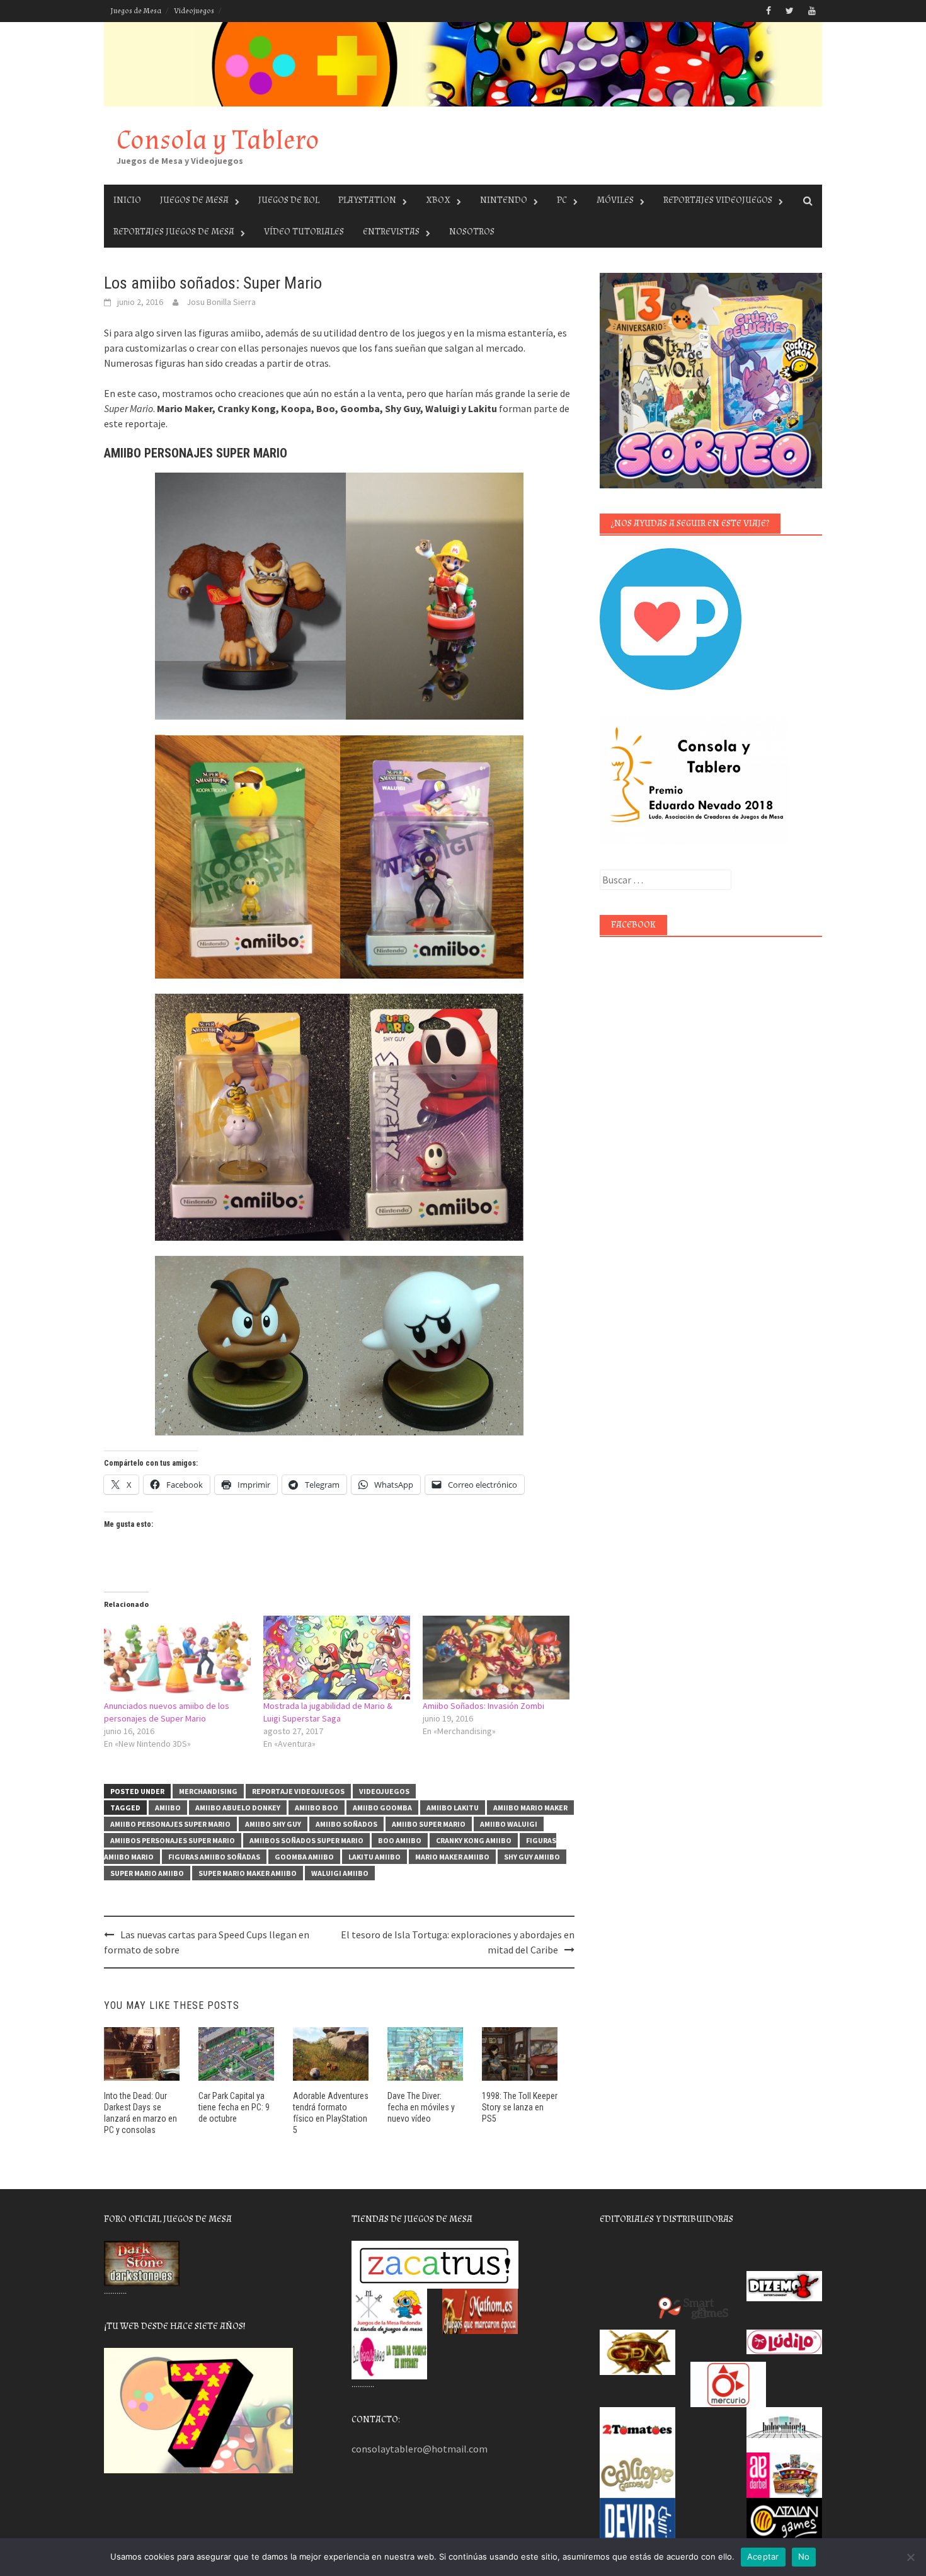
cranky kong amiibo (474, 1840)
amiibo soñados (346, 1824)
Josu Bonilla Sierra (221, 302)
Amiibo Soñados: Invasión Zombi (483, 1706)
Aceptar (763, 2556)
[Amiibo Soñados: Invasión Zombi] (496, 1658)
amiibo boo (317, 1808)
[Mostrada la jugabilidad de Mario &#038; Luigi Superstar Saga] (337, 1658)
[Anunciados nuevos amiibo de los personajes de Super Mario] (177, 1658)
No (804, 2556)
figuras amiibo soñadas (214, 1857)
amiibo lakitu (453, 1808)
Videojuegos (194, 11)
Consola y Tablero (218, 140)
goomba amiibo (304, 1857)
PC (562, 200)
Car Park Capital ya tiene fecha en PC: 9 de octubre (234, 2107)
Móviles (615, 200)
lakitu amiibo (374, 1857)
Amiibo (168, 1808)
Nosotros (472, 232)
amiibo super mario (429, 1824)
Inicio (127, 200)
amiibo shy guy (273, 1824)
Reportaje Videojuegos (298, 1791)
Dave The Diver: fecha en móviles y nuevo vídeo (421, 2107)
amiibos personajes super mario (173, 1840)
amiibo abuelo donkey (238, 1808)
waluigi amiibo (340, 1873)
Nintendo (504, 200)
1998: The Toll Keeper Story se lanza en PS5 (520, 2107)
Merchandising (208, 1791)
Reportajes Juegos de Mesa (174, 232)
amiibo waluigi (509, 1824)
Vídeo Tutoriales (304, 232)
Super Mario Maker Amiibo (248, 1873)
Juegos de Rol (289, 200)
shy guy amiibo (532, 1857)
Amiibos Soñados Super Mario (306, 1840)
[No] (910, 2557)
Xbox (438, 200)
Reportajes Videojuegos (718, 200)
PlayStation (367, 200)
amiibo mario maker (530, 1808)
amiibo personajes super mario (170, 1824)
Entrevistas (391, 232)
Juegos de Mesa (136, 11)
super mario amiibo (147, 1873)
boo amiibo (400, 1840)
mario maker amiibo (452, 1857)
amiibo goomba (382, 1808)
